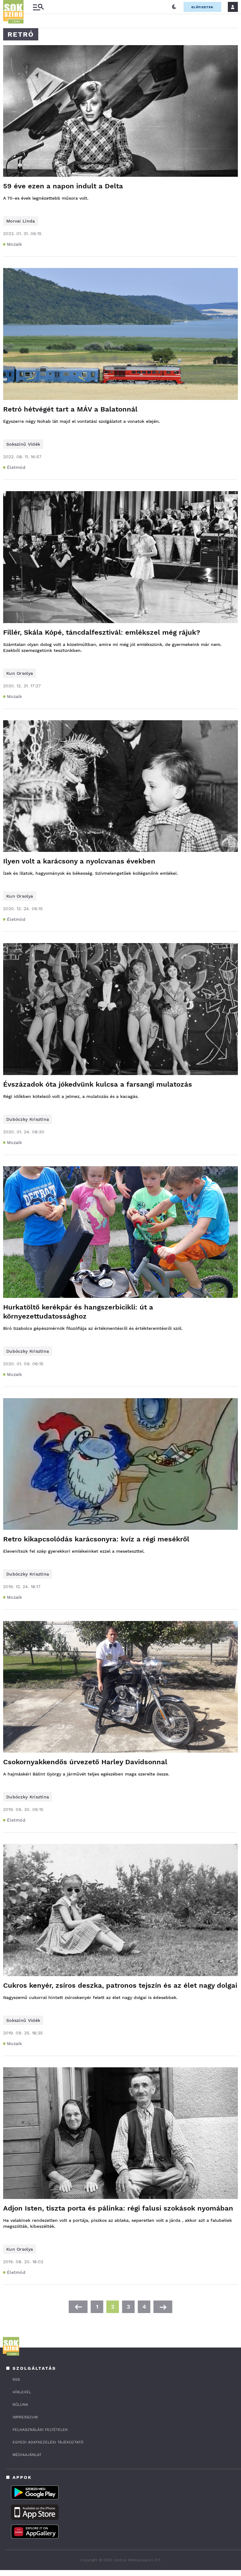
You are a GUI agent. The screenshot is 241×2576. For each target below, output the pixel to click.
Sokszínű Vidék (23, 444)
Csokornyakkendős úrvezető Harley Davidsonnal (85, 1762)
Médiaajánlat (27, 2455)
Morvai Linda (21, 221)
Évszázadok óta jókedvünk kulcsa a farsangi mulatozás (98, 1084)
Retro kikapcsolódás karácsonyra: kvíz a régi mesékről (96, 1539)
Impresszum (25, 2417)
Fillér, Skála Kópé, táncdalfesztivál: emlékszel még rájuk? (102, 632)
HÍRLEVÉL (22, 2392)
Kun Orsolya (20, 673)
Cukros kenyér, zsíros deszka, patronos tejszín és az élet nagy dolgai (120, 1985)
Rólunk (20, 2405)
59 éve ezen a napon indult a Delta (63, 186)
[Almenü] (38, 7)
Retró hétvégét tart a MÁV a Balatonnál (70, 409)
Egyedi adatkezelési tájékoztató (48, 2442)
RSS (16, 2379)
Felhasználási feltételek (40, 2430)
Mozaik (15, 244)
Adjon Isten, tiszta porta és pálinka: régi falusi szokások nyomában (118, 2208)
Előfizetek (202, 7)
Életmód (16, 467)
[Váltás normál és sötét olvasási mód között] (174, 7)
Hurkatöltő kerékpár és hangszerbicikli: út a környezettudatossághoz (78, 1312)
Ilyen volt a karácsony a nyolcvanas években (79, 861)
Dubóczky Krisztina (28, 1119)
